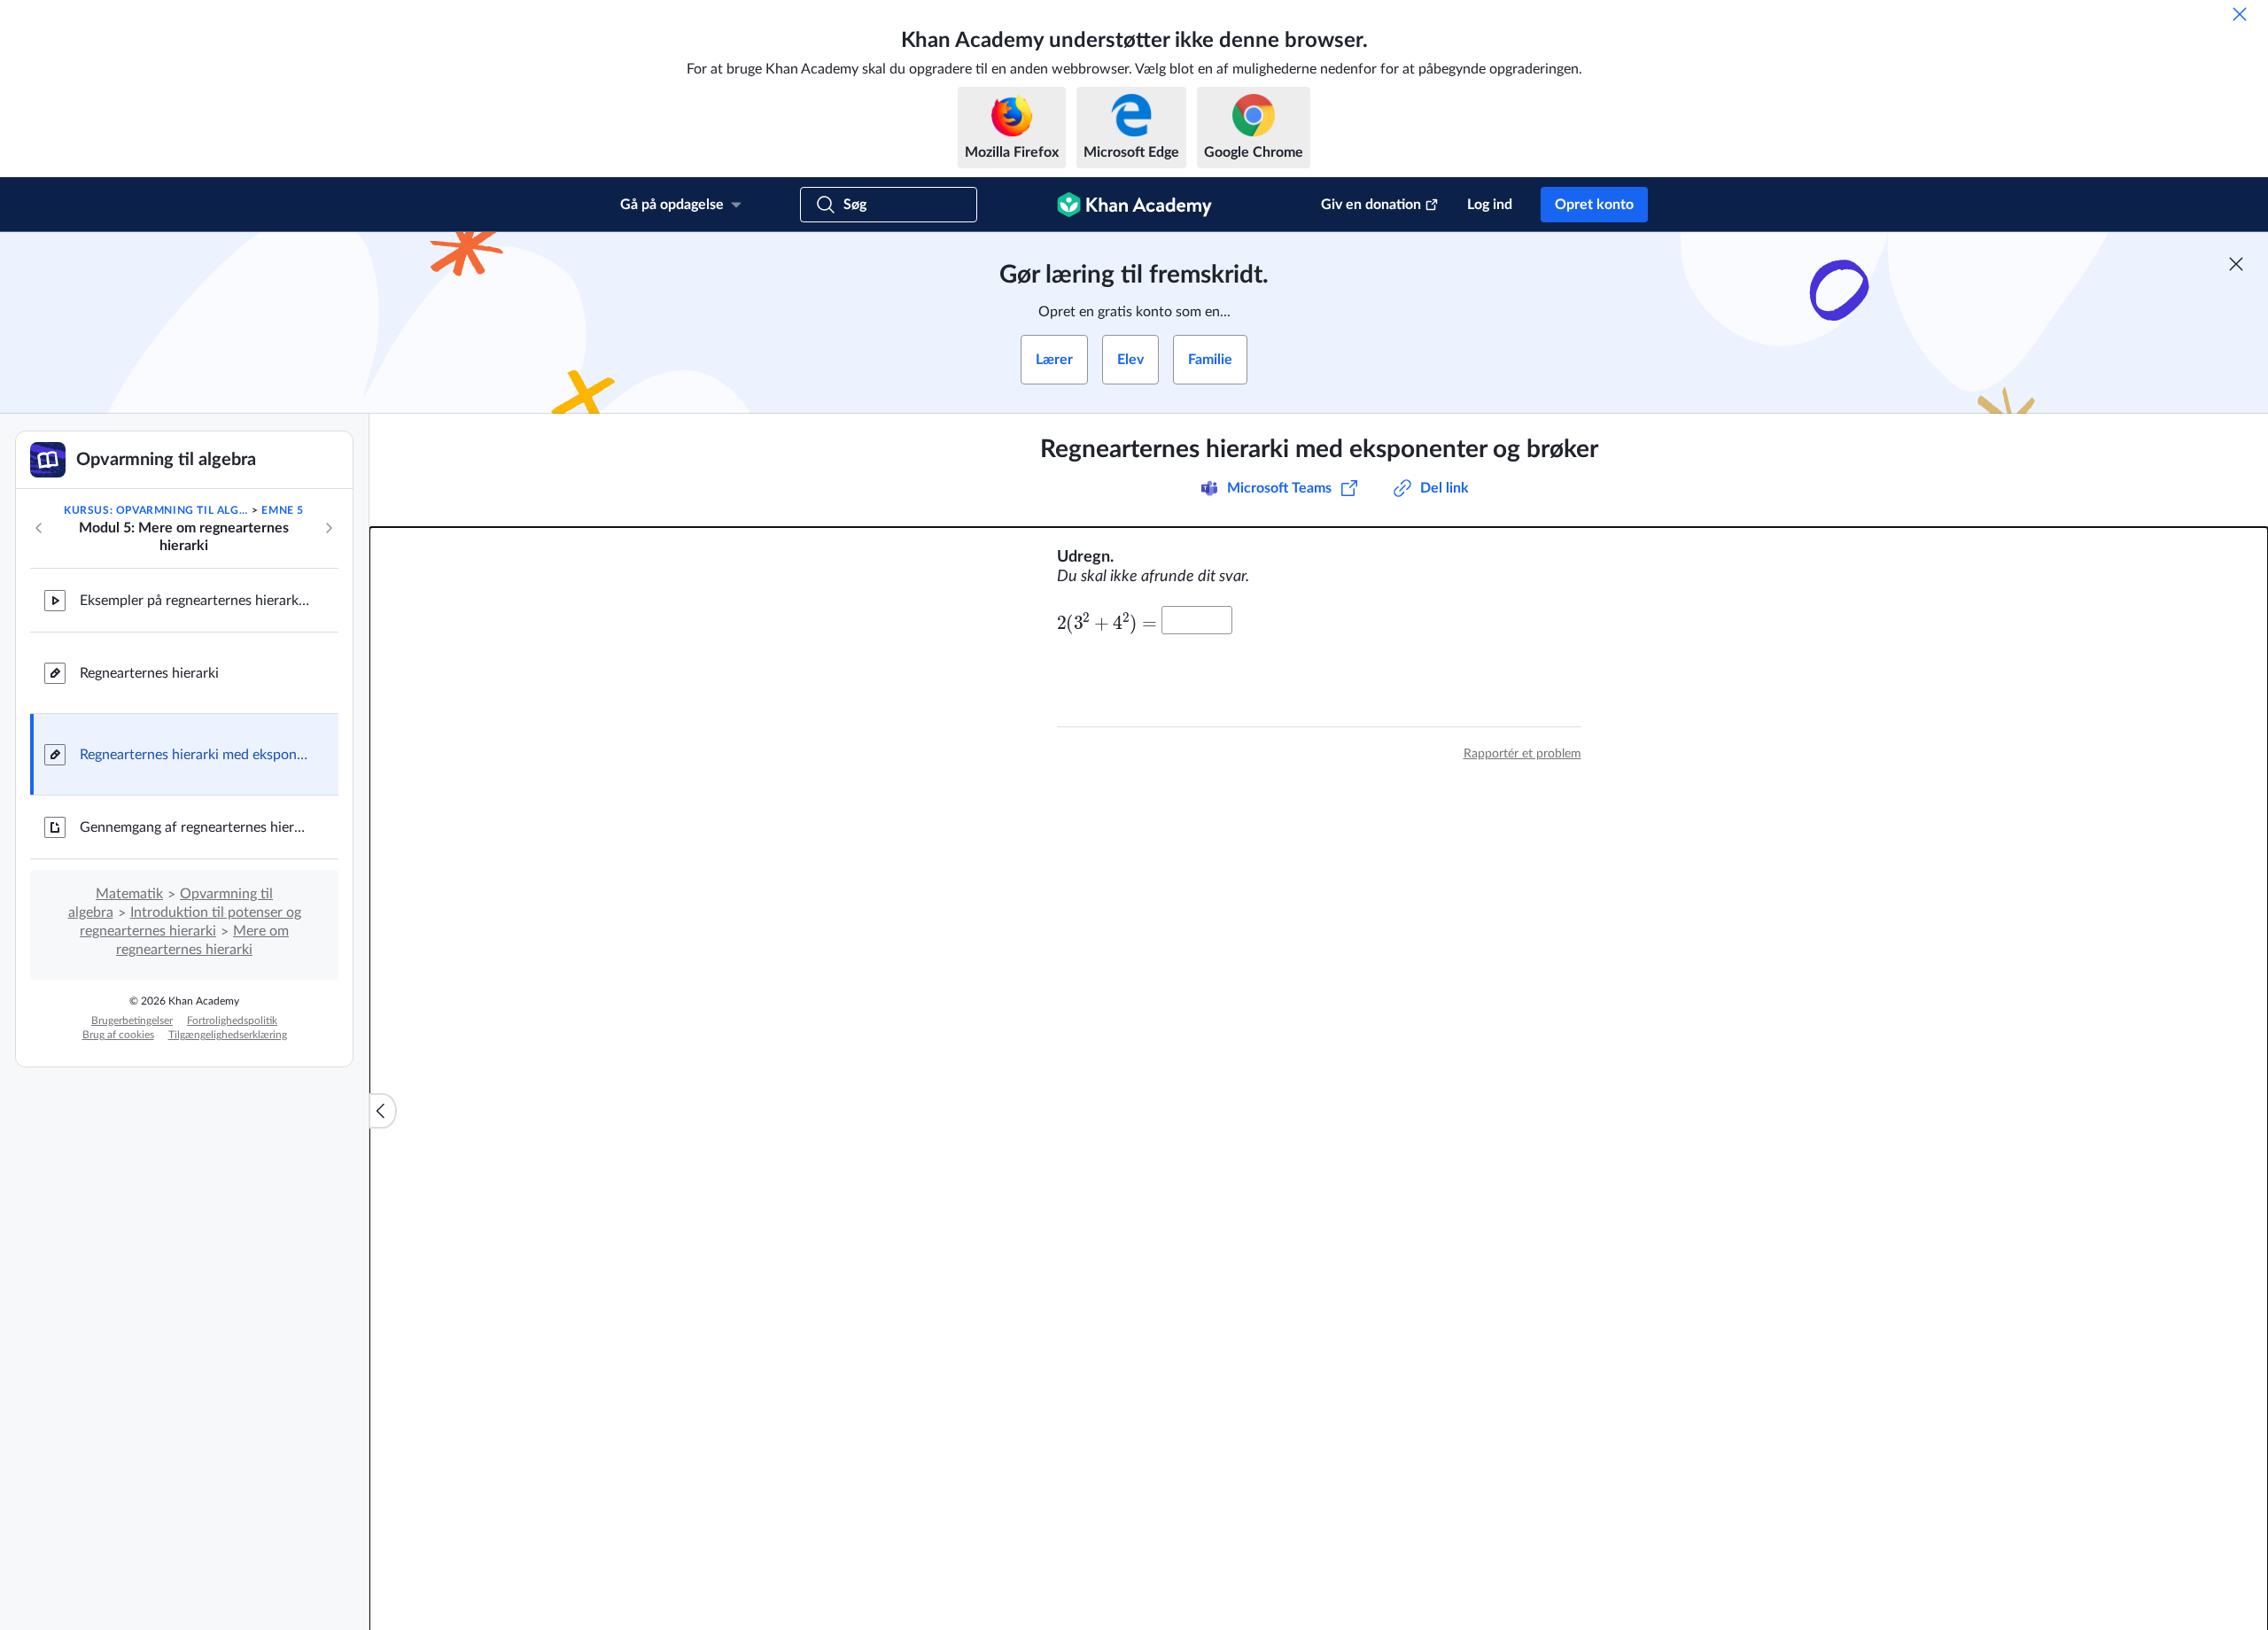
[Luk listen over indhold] (383, 1111)
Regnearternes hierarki (149, 673)
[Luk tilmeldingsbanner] (2236, 264)
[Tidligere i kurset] (39, 528)
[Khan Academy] (1134, 205)
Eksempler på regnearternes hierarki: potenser (195, 601)
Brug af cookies (118, 1035)
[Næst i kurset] (329, 528)
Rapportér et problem (1522, 754)
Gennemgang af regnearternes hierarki (195, 827)
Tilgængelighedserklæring (228, 1035)
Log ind (1490, 205)
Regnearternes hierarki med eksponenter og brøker (195, 755)
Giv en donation (1371, 205)
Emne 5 (283, 510)
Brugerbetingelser (132, 1021)
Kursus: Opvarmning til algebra (156, 510)
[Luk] (2240, 14)
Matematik (129, 894)
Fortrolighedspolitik (232, 1021)
